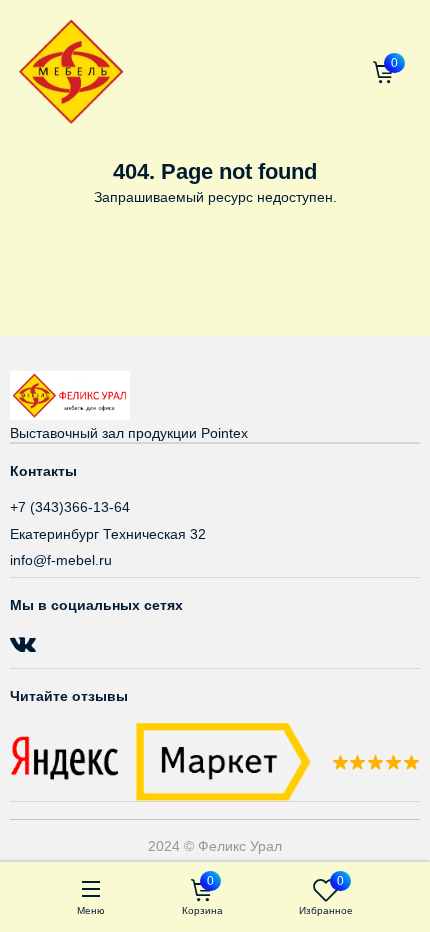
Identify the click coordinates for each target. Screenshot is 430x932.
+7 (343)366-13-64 (70, 507)
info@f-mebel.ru (61, 560)
